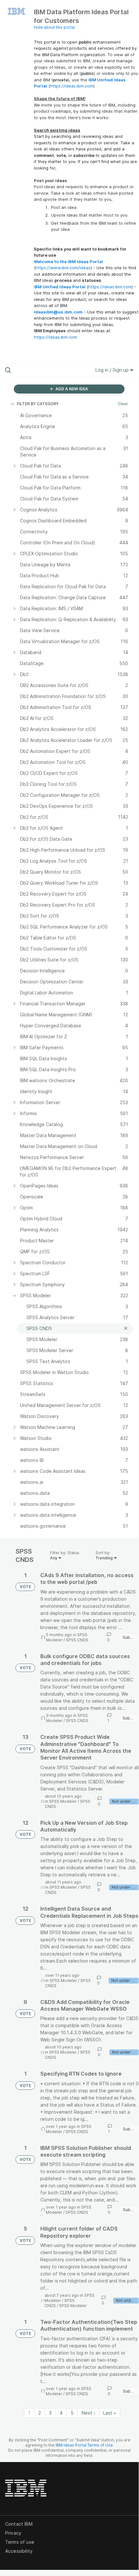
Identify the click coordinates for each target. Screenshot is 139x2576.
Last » (110, 2413)
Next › (88, 2413)
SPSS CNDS (77, 1640)
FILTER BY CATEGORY (38, 404)
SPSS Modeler (63, 1801)
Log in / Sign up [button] (113, 370)
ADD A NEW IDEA (71, 389)
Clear (123, 404)
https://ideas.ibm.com (72, 86)
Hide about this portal (54, 27)
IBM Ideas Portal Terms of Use (84, 2445)
